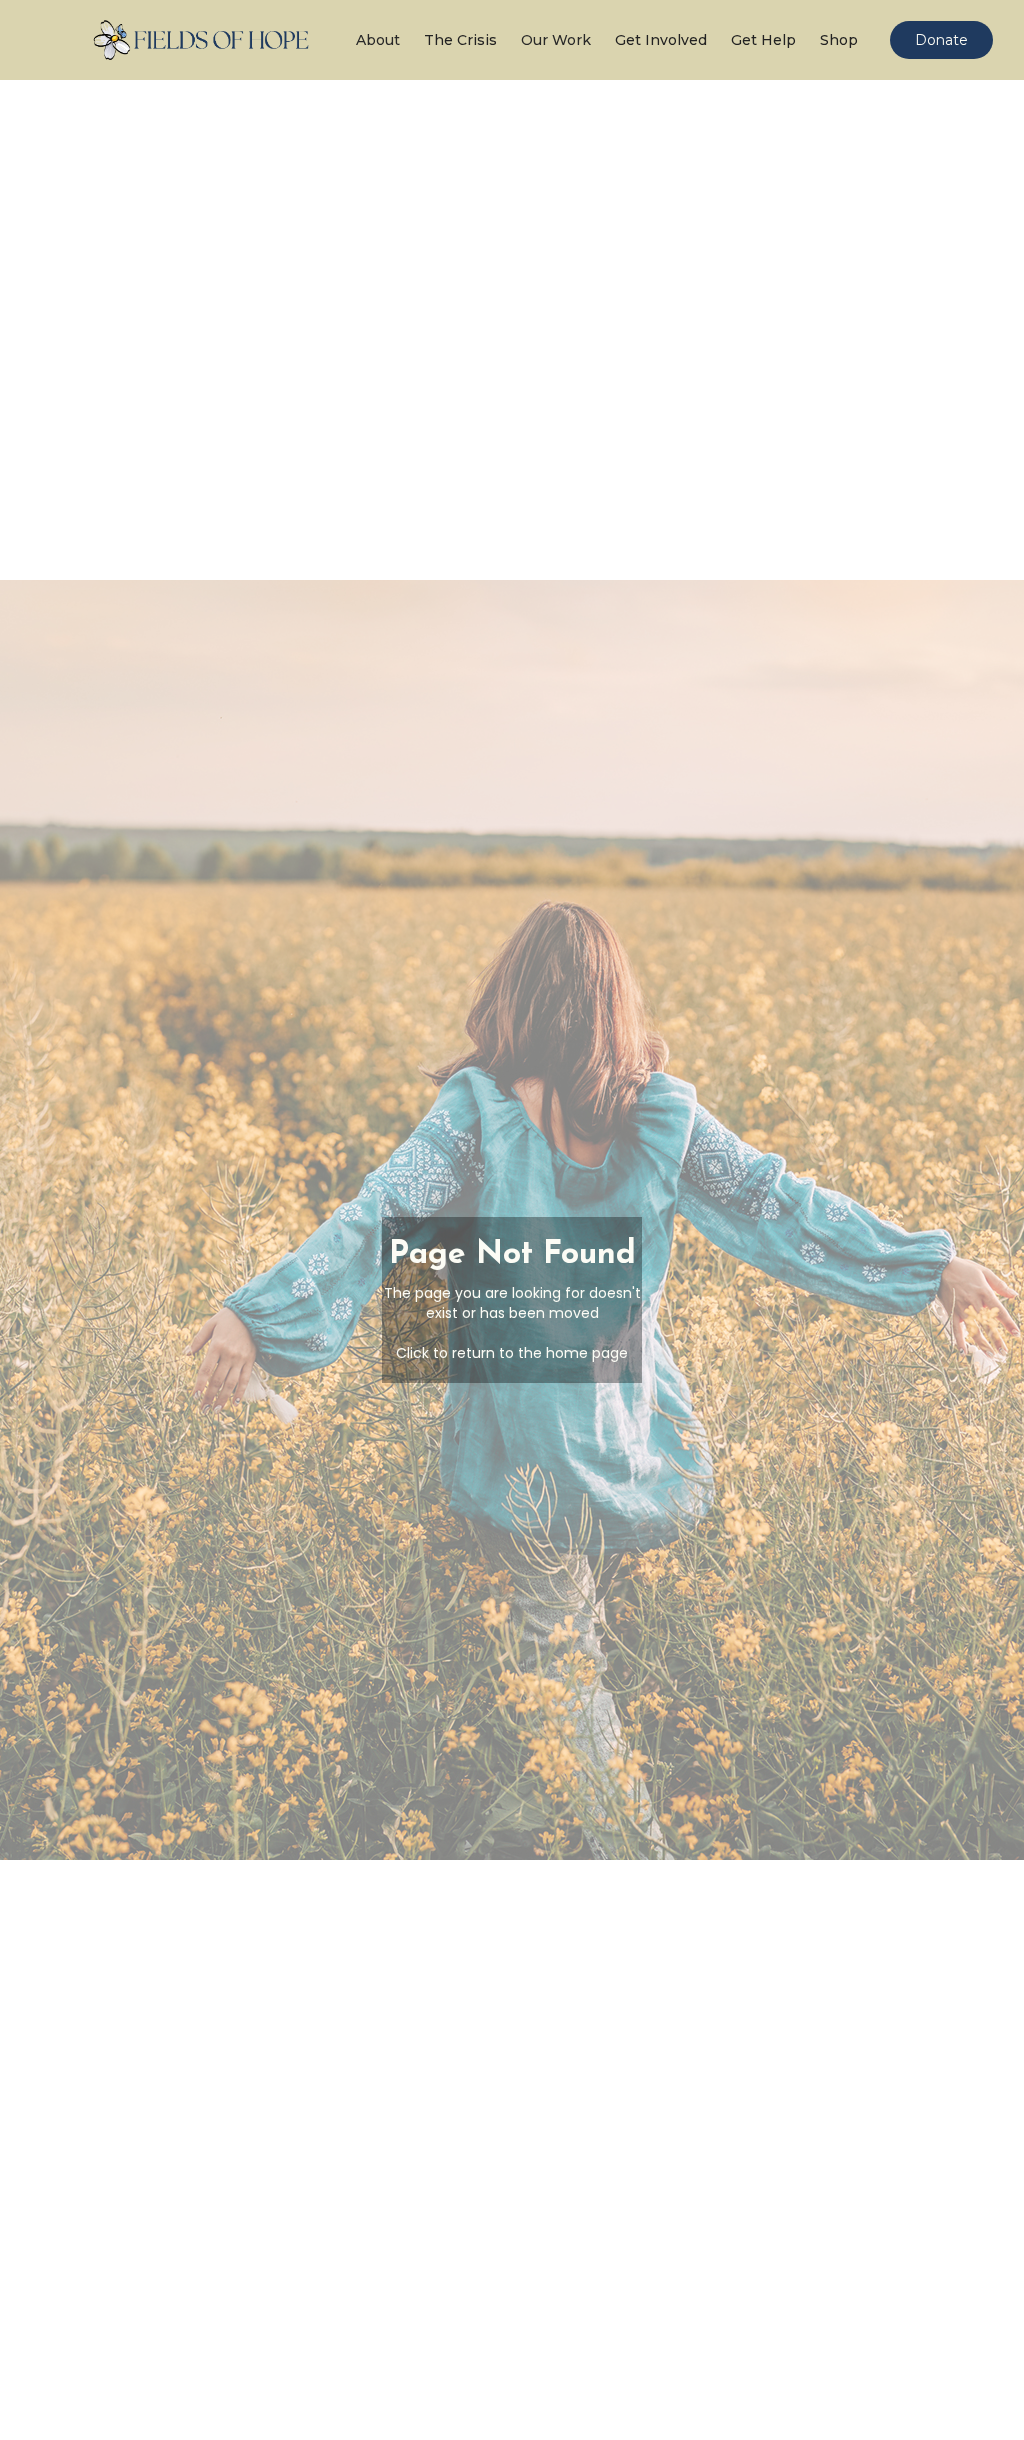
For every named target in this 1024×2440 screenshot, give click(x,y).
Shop (839, 40)
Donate (941, 40)
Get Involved (661, 40)
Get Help (763, 40)
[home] (203, 39)
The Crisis (460, 40)
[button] (374, 40)
